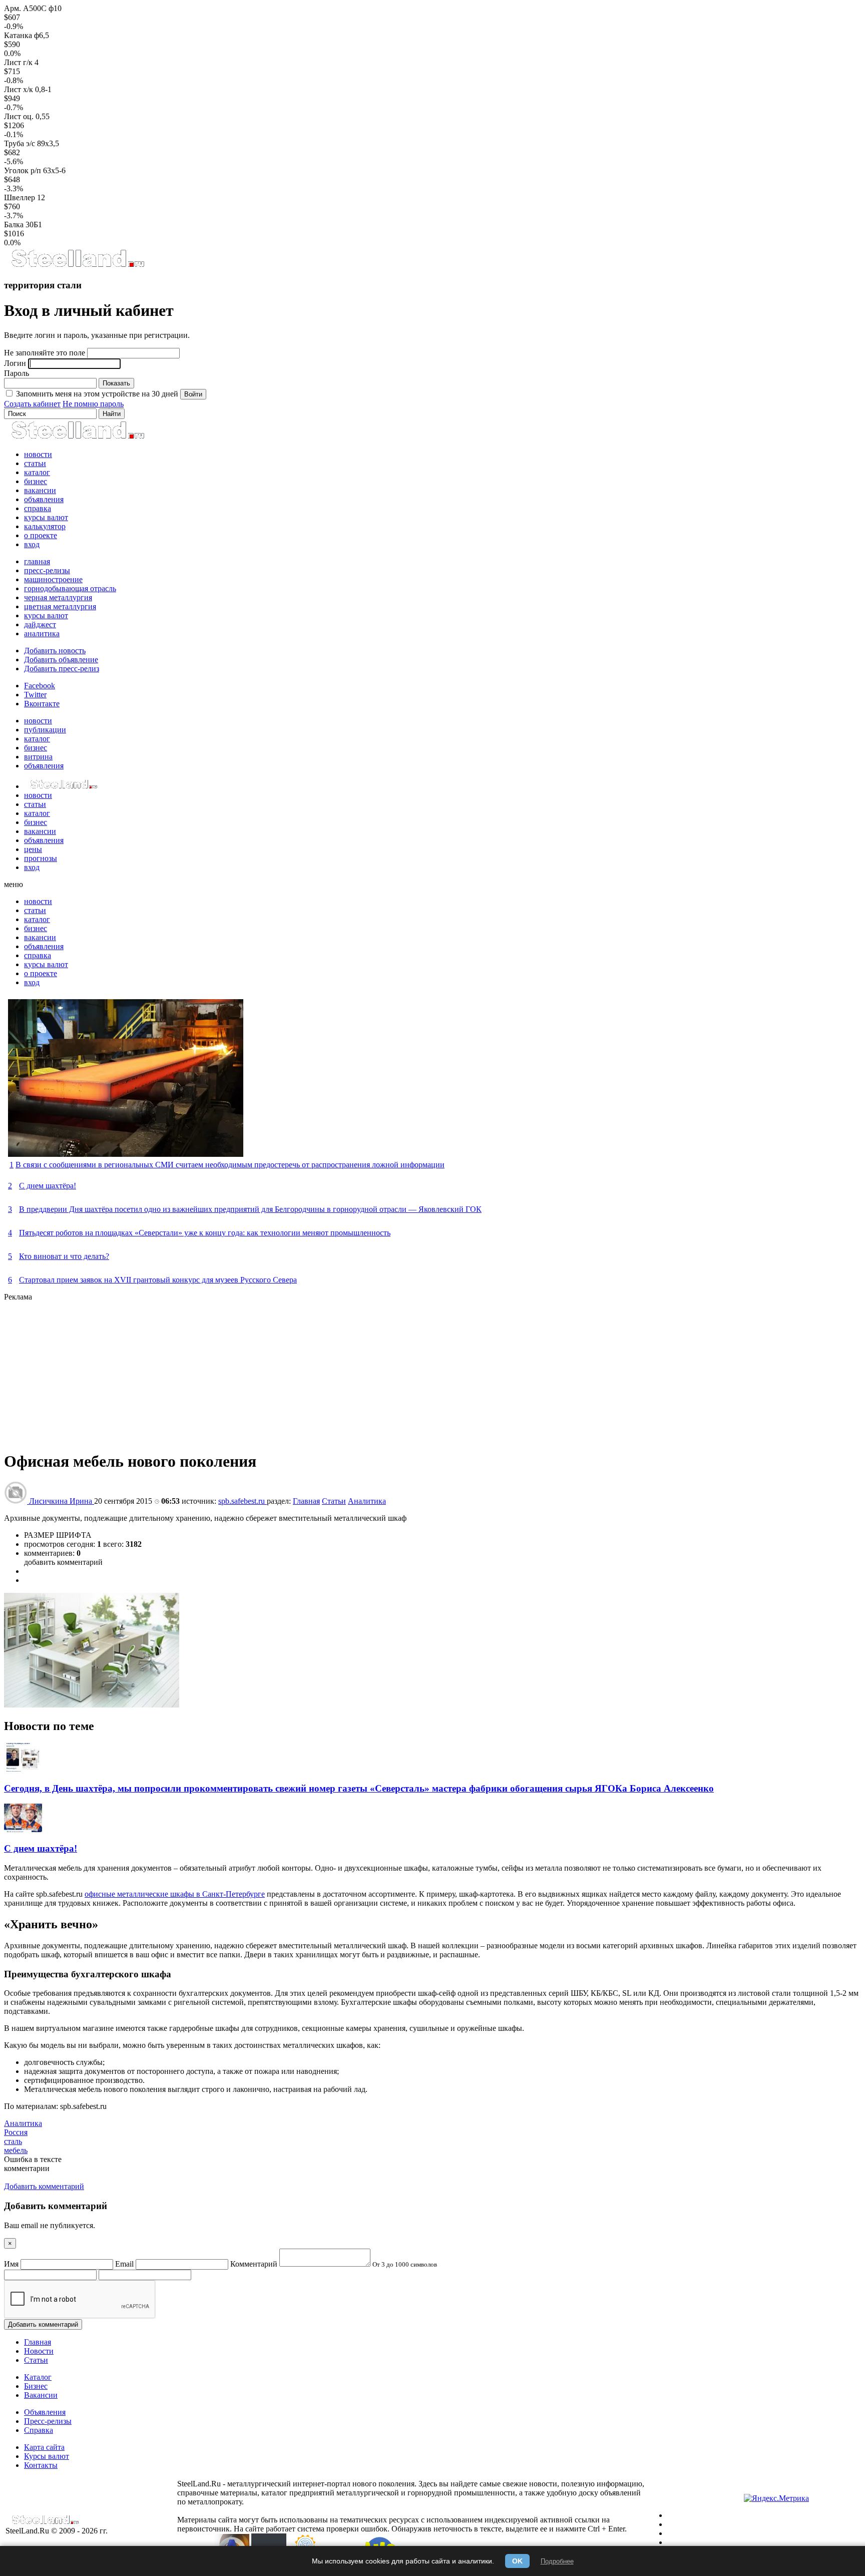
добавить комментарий (63, 1562)
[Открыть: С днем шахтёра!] (23, 1829)
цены (33, 849)
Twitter (35, 695)
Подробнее (557, 2561)
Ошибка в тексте (33, 2159)
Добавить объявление (61, 660)
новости (38, 454)
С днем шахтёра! (48, 1186)
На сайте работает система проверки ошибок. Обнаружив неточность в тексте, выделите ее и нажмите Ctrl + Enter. (430, 2529)
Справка (39, 2430)
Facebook (40, 686)
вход (32, 544)
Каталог (38, 2377)
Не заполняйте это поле (45, 353)
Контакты (41, 2465)
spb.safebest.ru (243, 1501)
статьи (35, 463)
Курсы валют (47, 2456)
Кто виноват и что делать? (64, 1256)
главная (37, 561)
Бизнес (36, 2386)
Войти (193, 394)
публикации (45, 730)
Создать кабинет (32, 404)
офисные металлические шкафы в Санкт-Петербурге (175, 1894)
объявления (44, 499)
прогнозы (41, 858)
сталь (13, 2141)
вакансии (40, 490)
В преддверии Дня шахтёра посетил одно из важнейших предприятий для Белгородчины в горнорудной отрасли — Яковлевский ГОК (250, 1209)
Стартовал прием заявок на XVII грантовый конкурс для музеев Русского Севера (158, 1280)
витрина (38, 757)
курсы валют (46, 517)
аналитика (42, 633)
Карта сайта (44, 2447)
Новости (39, 2351)
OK (517, 2561)
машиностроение (53, 579)
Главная (306, 1501)
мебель (16, 2150)
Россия (16, 2132)
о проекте (41, 535)
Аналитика (367, 1501)
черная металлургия (58, 597)
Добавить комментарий (43, 2324)
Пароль (17, 373)
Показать (116, 383)
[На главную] (77, 266)
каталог (37, 472)
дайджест (40, 624)
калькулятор (45, 526)
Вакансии (41, 2395)
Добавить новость (55, 651)
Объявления (45, 2412)
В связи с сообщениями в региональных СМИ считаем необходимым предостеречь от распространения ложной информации (230, 1165)
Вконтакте (42, 704)
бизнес (36, 481)
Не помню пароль (93, 404)
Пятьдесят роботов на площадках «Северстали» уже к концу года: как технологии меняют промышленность (205, 1233)
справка (38, 508)
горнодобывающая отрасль (70, 588)
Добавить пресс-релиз (62, 669)
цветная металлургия (60, 606)
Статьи (334, 1501)
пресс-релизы (47, 570)
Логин (15, 363)
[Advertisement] (304, 1372)
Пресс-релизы (48, 2421)
